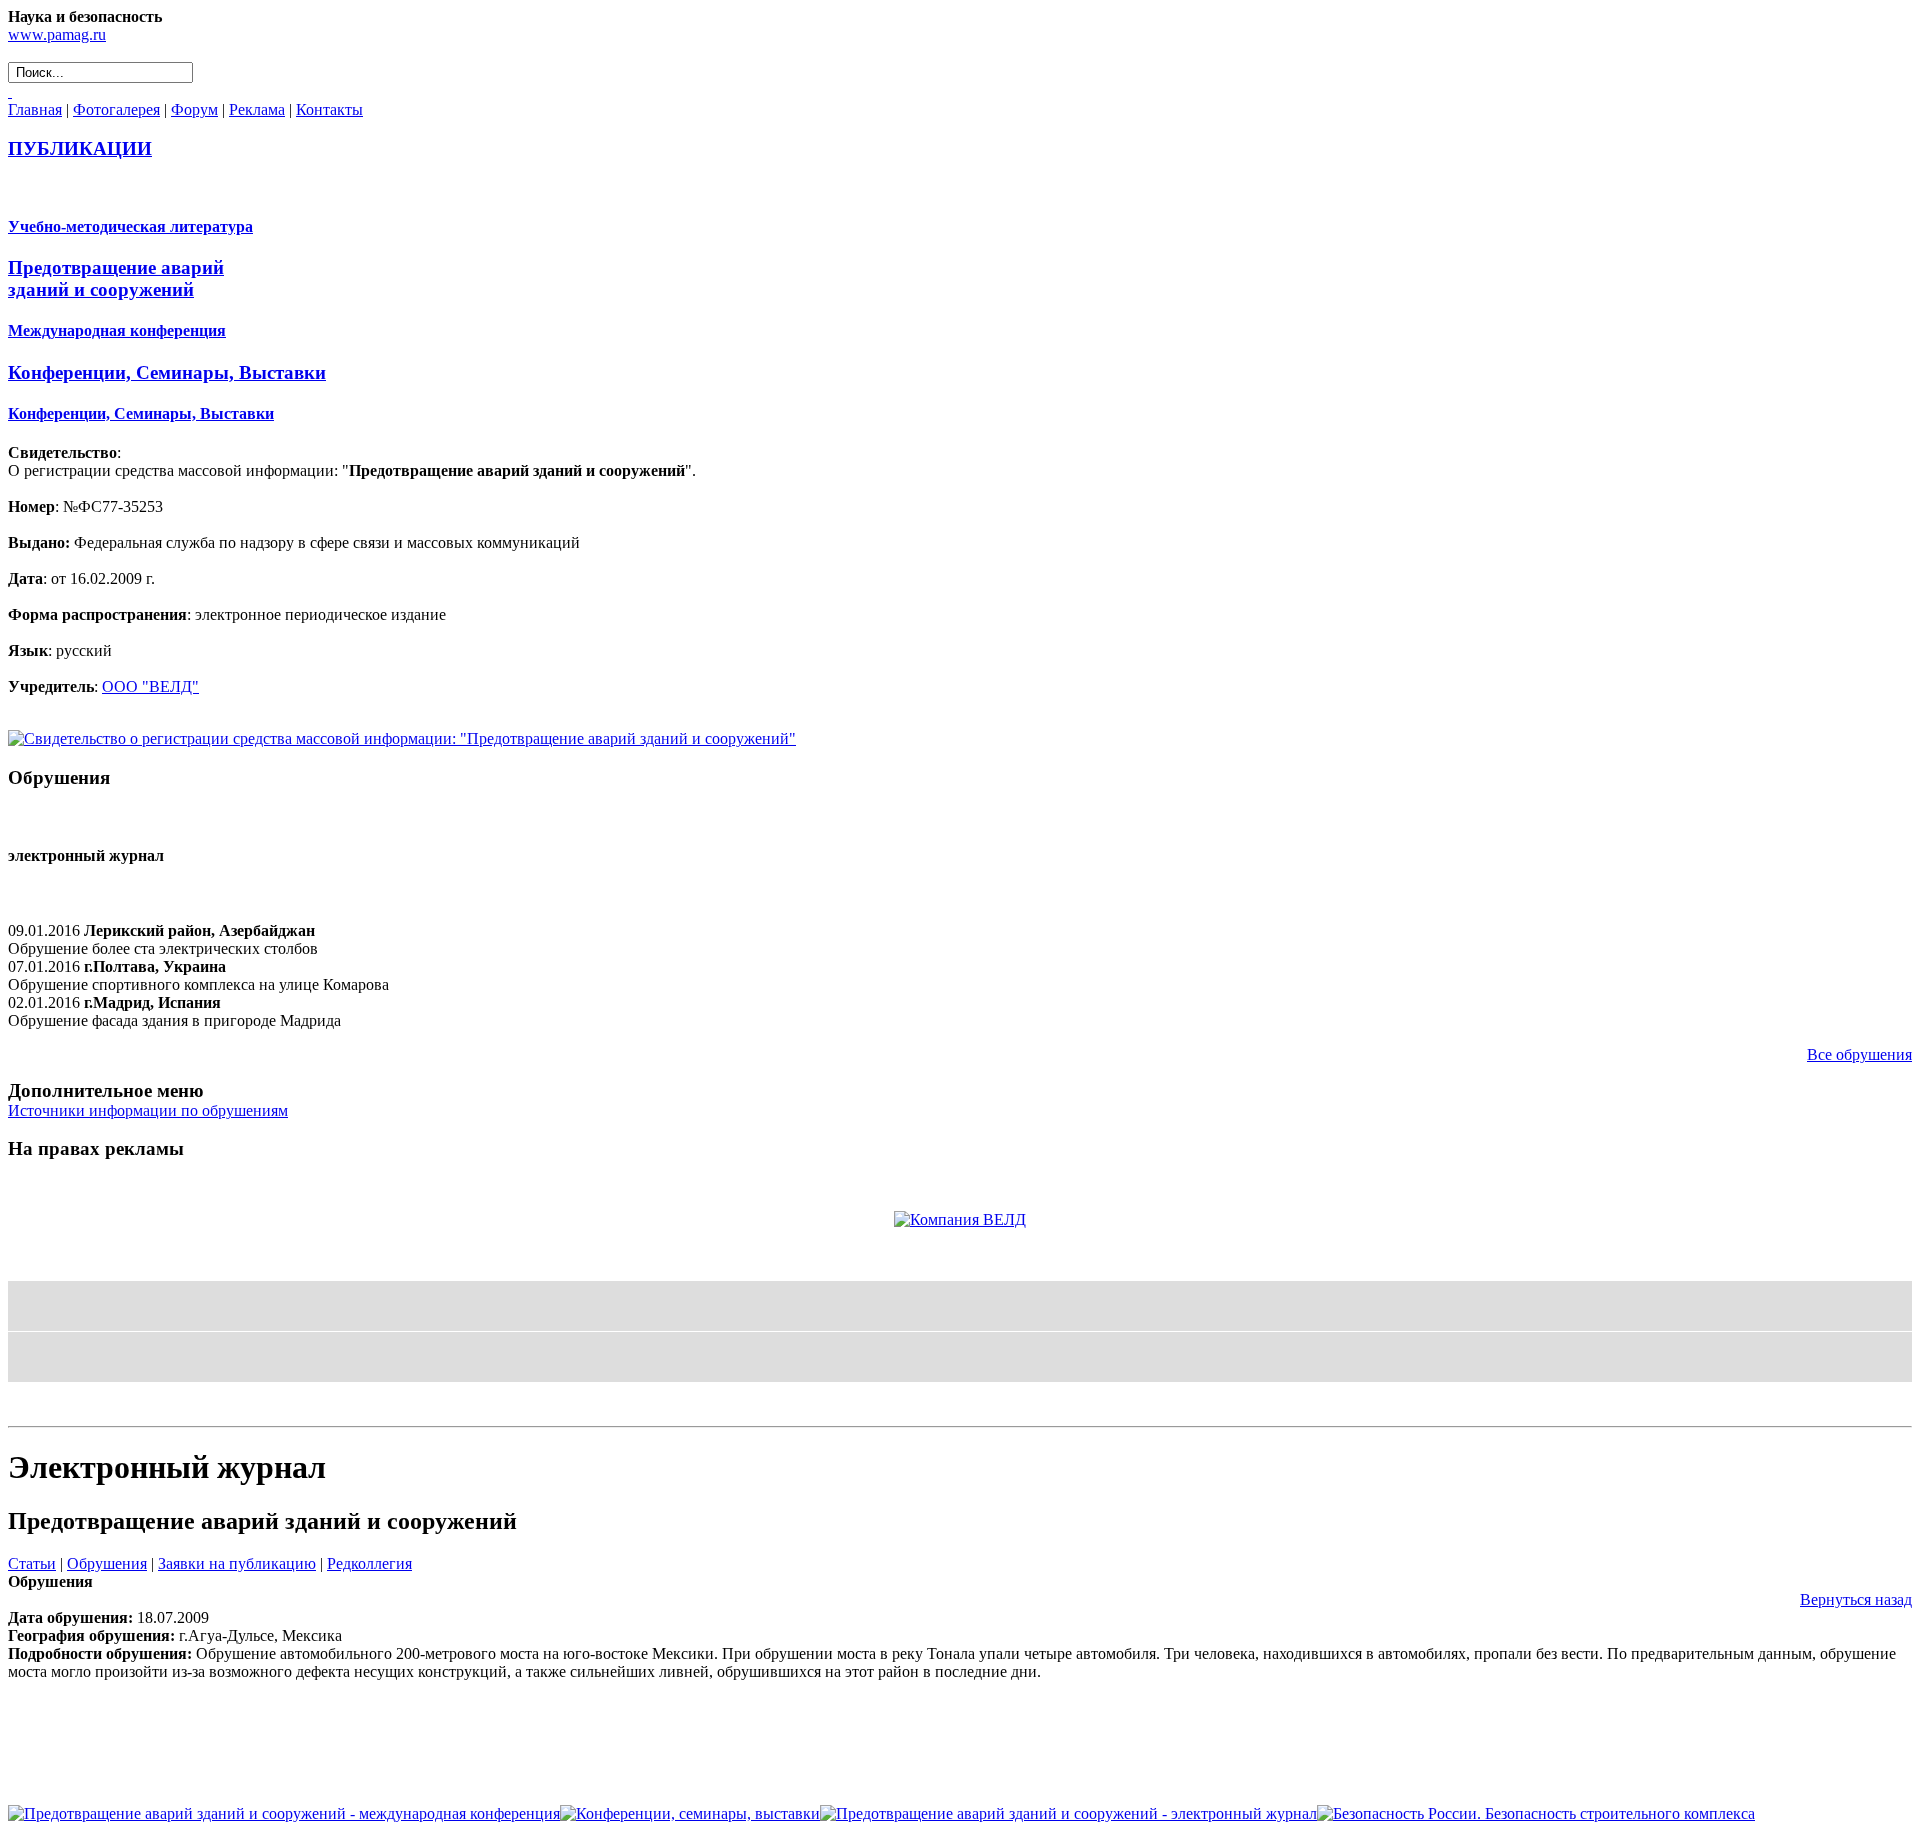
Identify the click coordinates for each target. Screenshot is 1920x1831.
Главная (35, 109)
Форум (194, 109)
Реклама (257, 109)
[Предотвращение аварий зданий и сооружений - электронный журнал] (1068, 1813)
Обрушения (107, 1563)
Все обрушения (1859, 1054)
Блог (26, 1408)
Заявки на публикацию (237, 1563)
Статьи (32, 1563)
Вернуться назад (1856, 1599)
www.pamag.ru (57, 34)
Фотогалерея (116, 109)
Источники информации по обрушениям (148, 1110)
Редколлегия (369, 1563)
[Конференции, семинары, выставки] (690, 1813)
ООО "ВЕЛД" (150, 686)
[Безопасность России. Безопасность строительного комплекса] (1536, 1813)
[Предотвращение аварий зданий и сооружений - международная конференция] (284, 1813)
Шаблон (72, 1408)
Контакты (329, 109)
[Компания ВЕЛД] (960, 1219)
